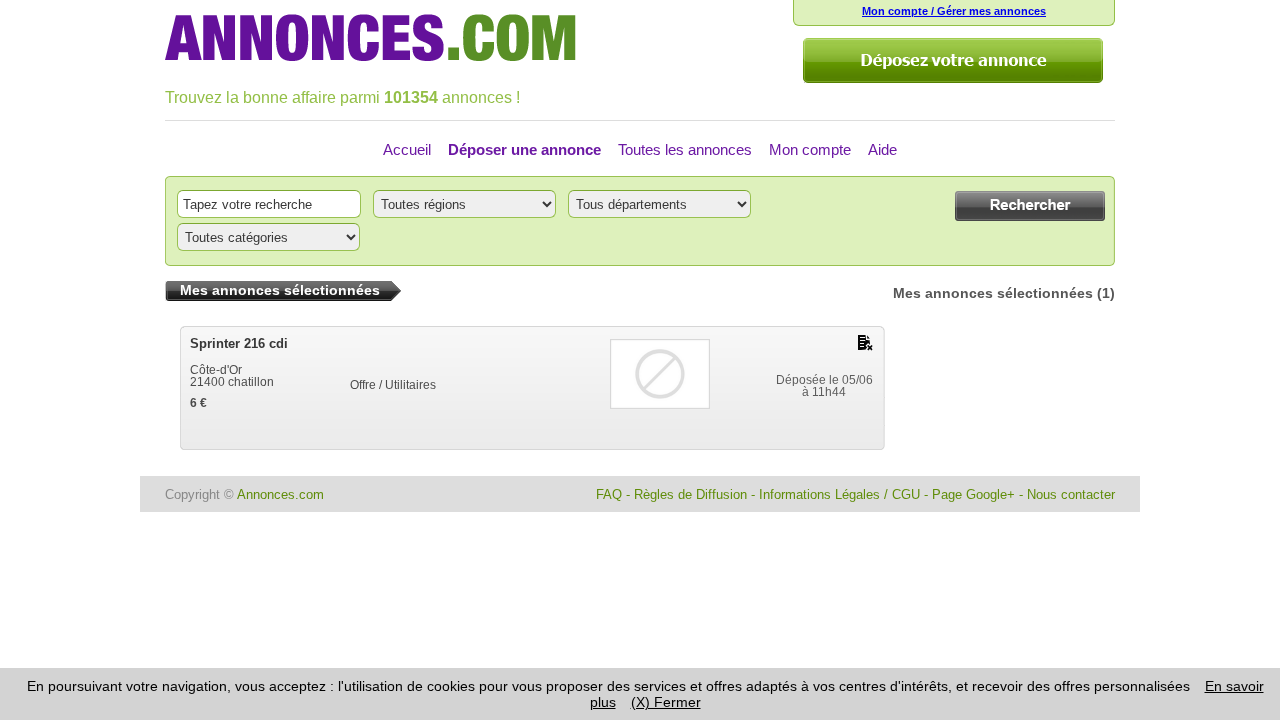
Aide (882, 149)
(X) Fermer (666, 702)
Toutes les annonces (685, 149)
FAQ (609, 494)
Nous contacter (1071, 494)
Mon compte (810, 149)
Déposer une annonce (524, 149)
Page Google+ (973, 494)
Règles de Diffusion (690, 494)
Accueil (407, 149)
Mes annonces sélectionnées (993, 293)
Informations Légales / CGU (839, 494)
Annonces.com (280, 494)
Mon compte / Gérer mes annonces (954, 11)
